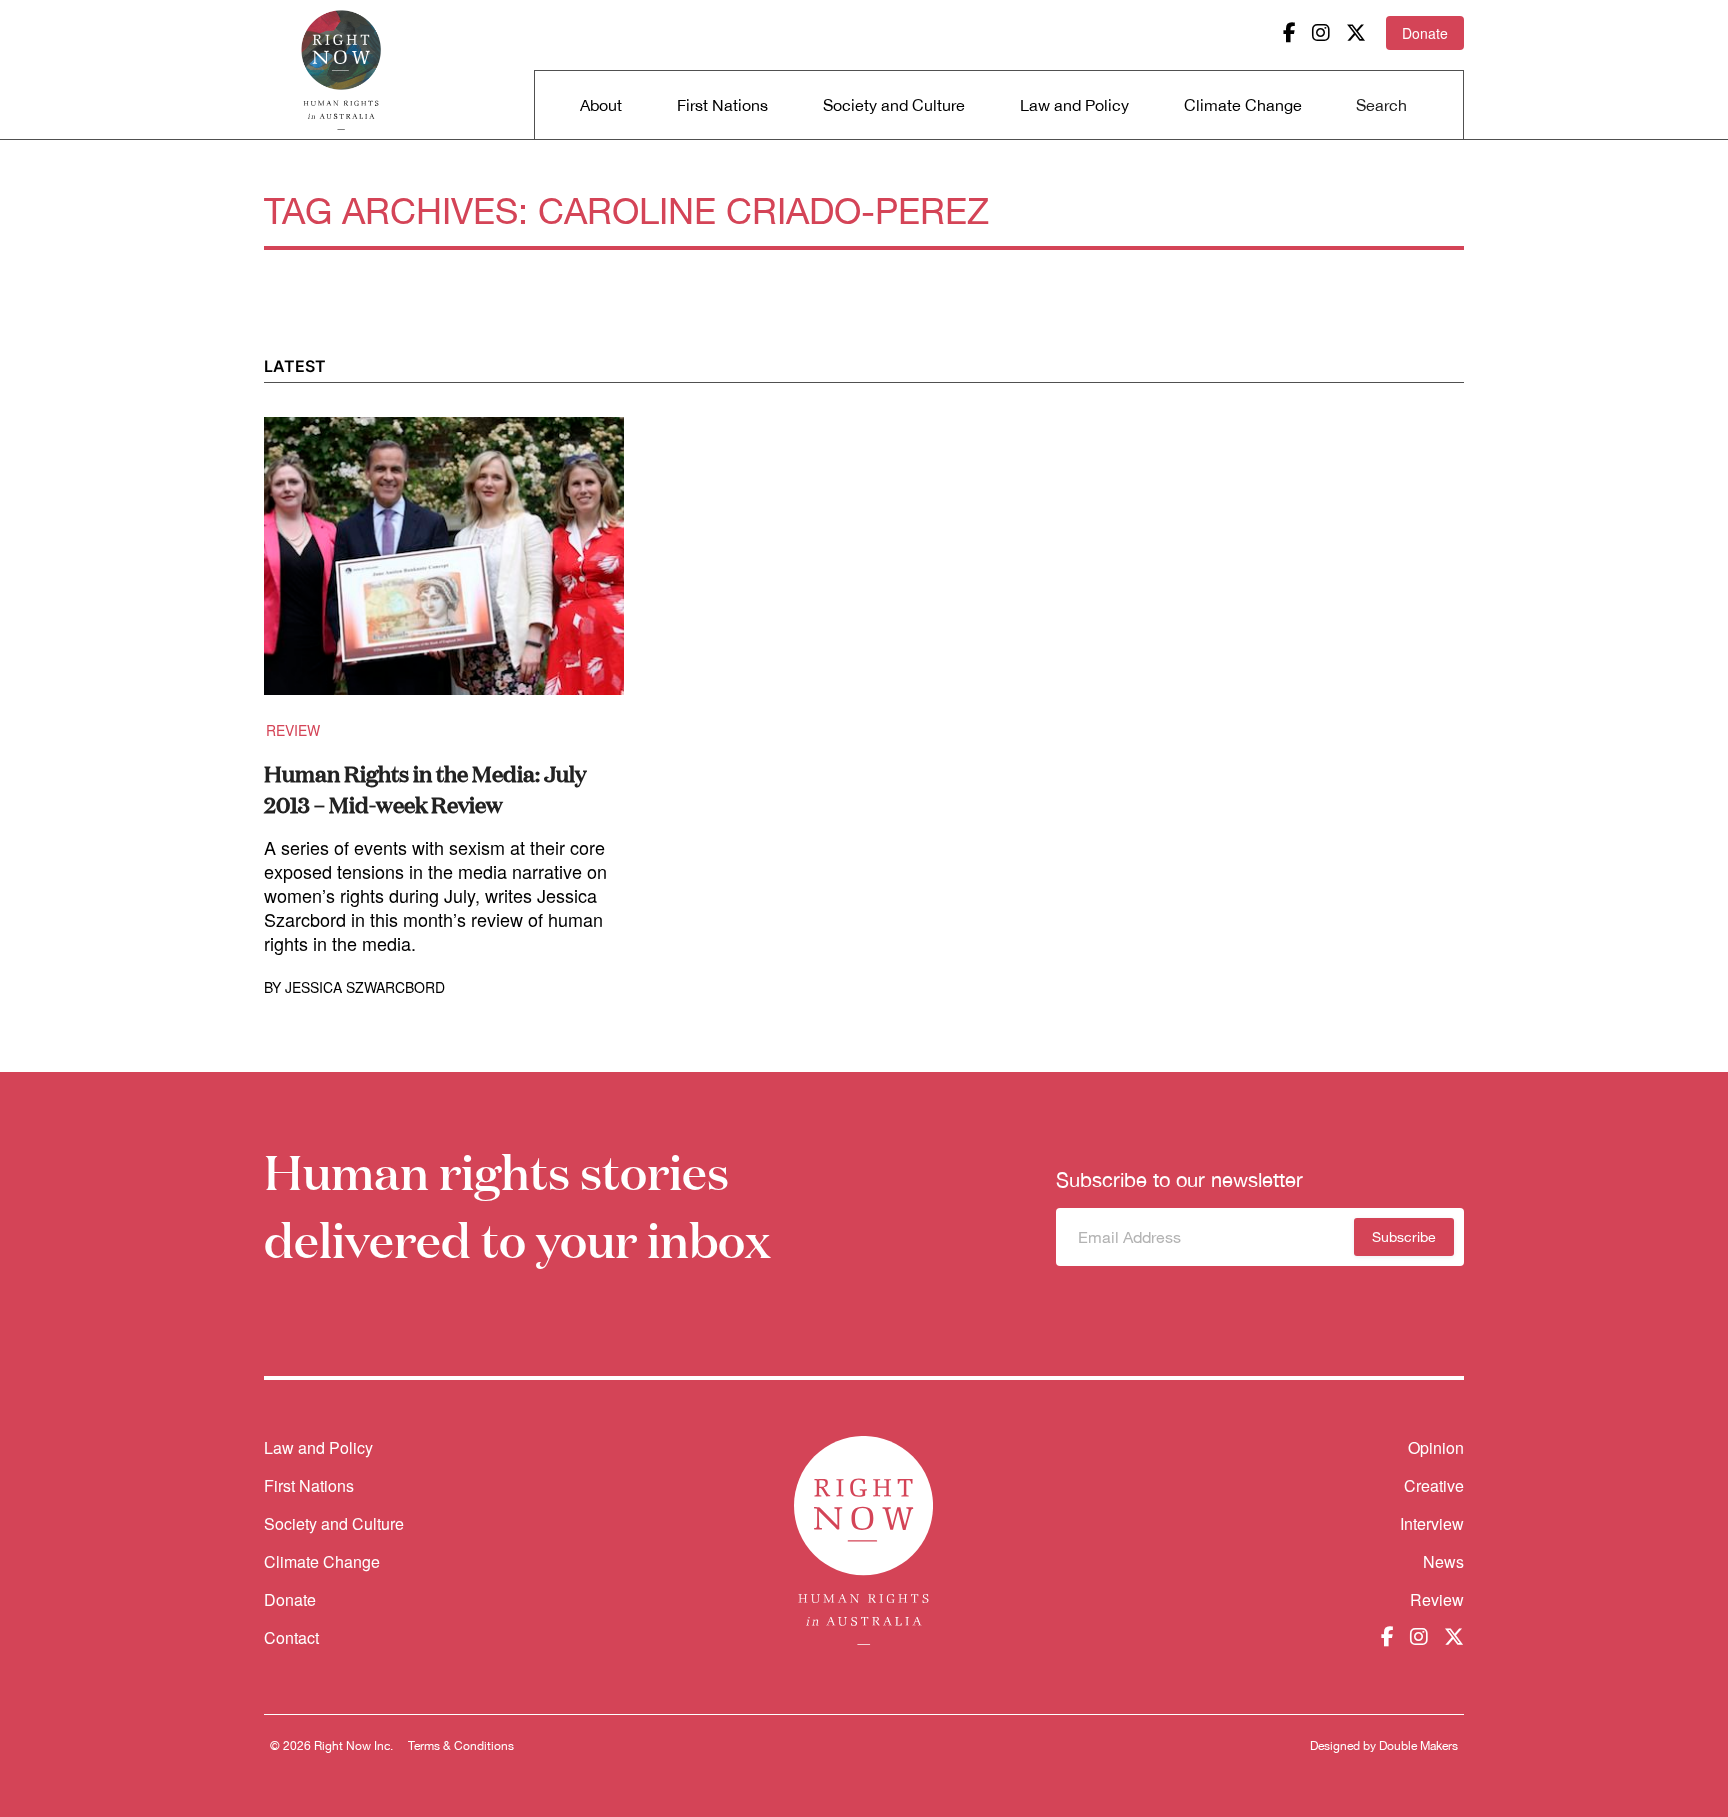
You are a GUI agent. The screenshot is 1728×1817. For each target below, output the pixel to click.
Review (293, 730)
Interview (1432, 1523)
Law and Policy (1074, 105)
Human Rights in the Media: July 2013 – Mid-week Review (425, 788)
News (1443, 1561)
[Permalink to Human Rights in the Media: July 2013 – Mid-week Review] (444, 568)
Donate (1425, 33)
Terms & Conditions (461, 1746)
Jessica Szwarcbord (365, 987)
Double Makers (1418, 1746)
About (601, 105)
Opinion (1436, 1447)
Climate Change (1243, 105)
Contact (291, 1637)
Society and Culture (894, 105)
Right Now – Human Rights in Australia (341, 70)
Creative (1434, 1485)
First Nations (722, 105)
